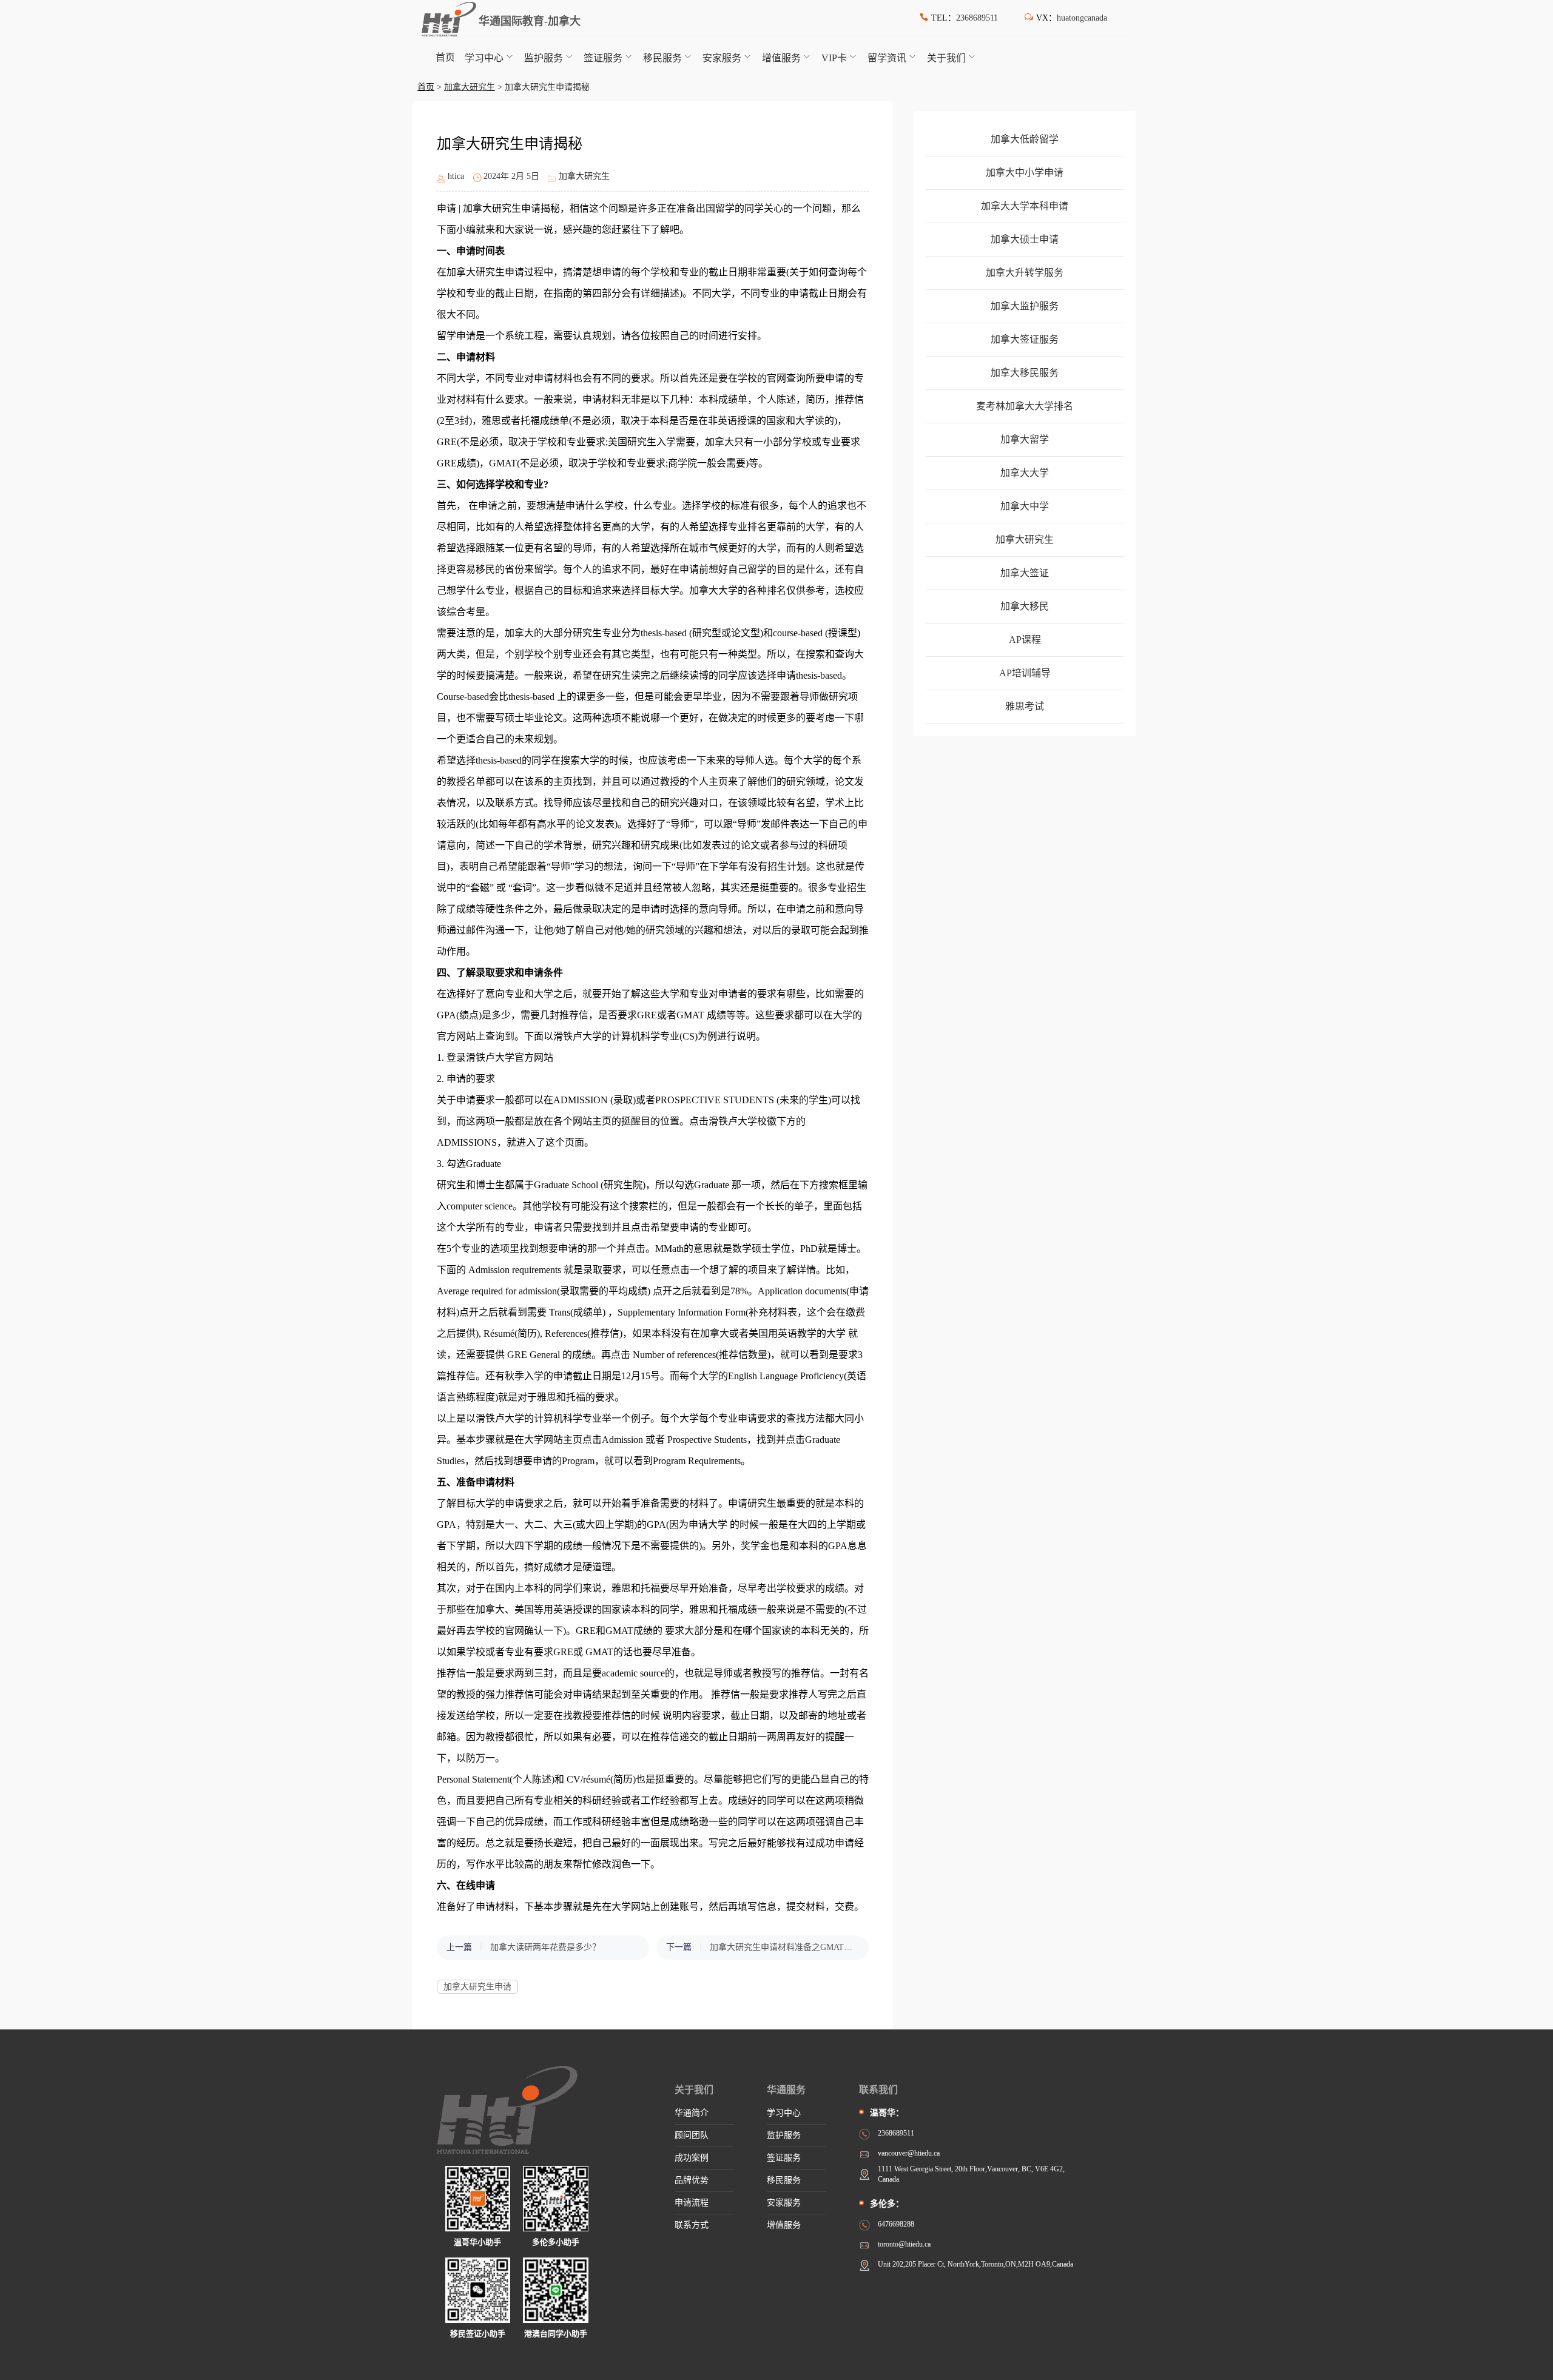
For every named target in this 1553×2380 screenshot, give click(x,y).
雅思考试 (1025, 706)
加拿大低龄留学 (1025, 139)
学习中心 (484, 58)
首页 (445, 57)
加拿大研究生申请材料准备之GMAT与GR (783, 1947)
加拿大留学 (1025, 439)
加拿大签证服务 (1025, 339)
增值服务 (781, 58)
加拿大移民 (1025, 606)
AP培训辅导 (1025, 673)
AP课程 (1025, 640)
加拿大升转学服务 (1025, 273)
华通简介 (692, 2113)
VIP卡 (834, 58)
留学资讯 (887, 58)
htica (456, 176)
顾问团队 (692, 2135)
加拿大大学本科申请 (1025, 206)
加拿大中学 (1025, 506)
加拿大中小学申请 (1025, 173)
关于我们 (946, 58)
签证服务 (603, 58)
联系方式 (692, 2225)
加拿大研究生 (470, 87)
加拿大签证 (1025, 573)
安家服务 (722, 58)
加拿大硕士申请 (1025, 239)
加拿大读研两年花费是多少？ (545, 1947)
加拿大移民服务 (1025, 373)
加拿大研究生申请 (477, 1987)
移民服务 (662, 58)
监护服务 (544, 58)
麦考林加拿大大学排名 (1025, 406)
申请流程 (692, 2203)
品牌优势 (692, 2180)
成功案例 (692, 2158)
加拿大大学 (1025, 473)
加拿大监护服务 (1025, 306)
